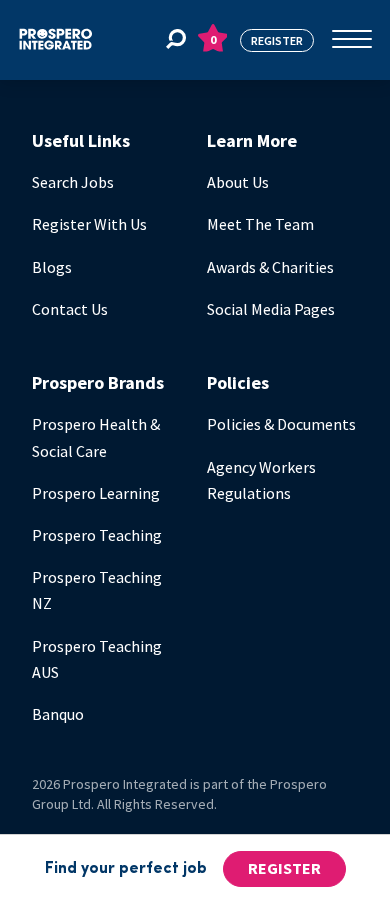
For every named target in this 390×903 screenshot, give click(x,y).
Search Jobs (73, 182)
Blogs (52, 267)
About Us (238, 182)
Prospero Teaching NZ (97, 590)
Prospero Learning (96, 493)
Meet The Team (260, 224)
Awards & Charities (270, 267)
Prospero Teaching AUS (97, 659)
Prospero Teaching (97, 535)
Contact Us (70, 309)
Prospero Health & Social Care (96, 437)
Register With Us (89, 224)
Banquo (58, 714)
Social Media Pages (271, 309)
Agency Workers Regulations (261, 480)
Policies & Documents (281, 424)
